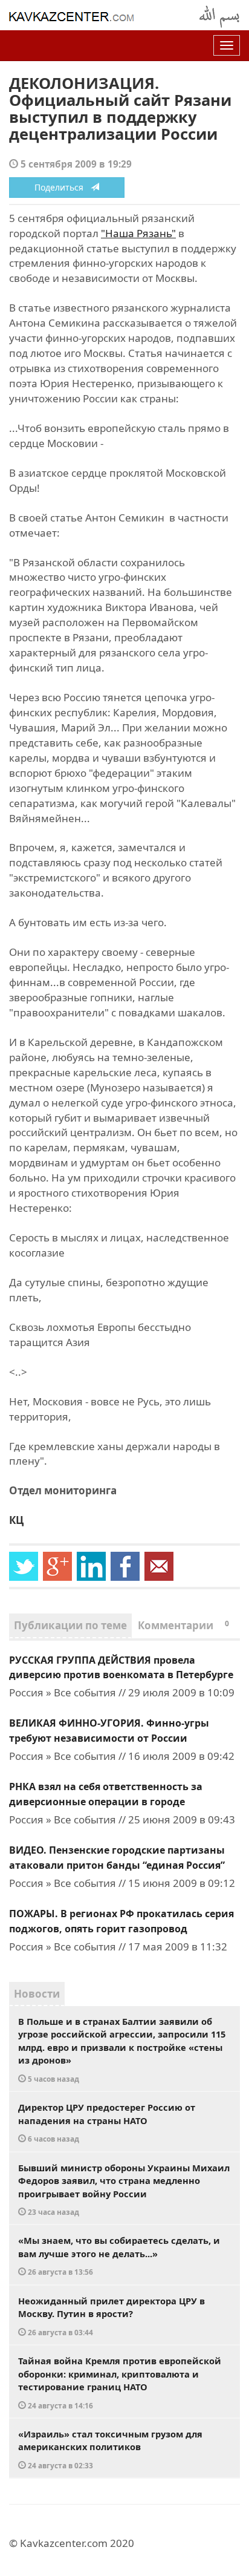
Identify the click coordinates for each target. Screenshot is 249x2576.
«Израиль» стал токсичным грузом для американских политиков (110, 2449)
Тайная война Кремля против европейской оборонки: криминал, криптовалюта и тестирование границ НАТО (120, 2382)
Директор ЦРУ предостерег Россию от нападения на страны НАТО (107, 2122)
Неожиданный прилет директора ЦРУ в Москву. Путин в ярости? (112, 2316)
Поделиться (63, 187)
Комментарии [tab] (183, 1625)
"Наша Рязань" (138, 233)
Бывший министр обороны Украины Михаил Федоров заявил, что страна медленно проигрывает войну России (124, 2189)
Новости (37, 1994)
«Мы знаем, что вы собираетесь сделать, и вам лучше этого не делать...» (119, 2255)
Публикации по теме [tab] (70, 1625)
